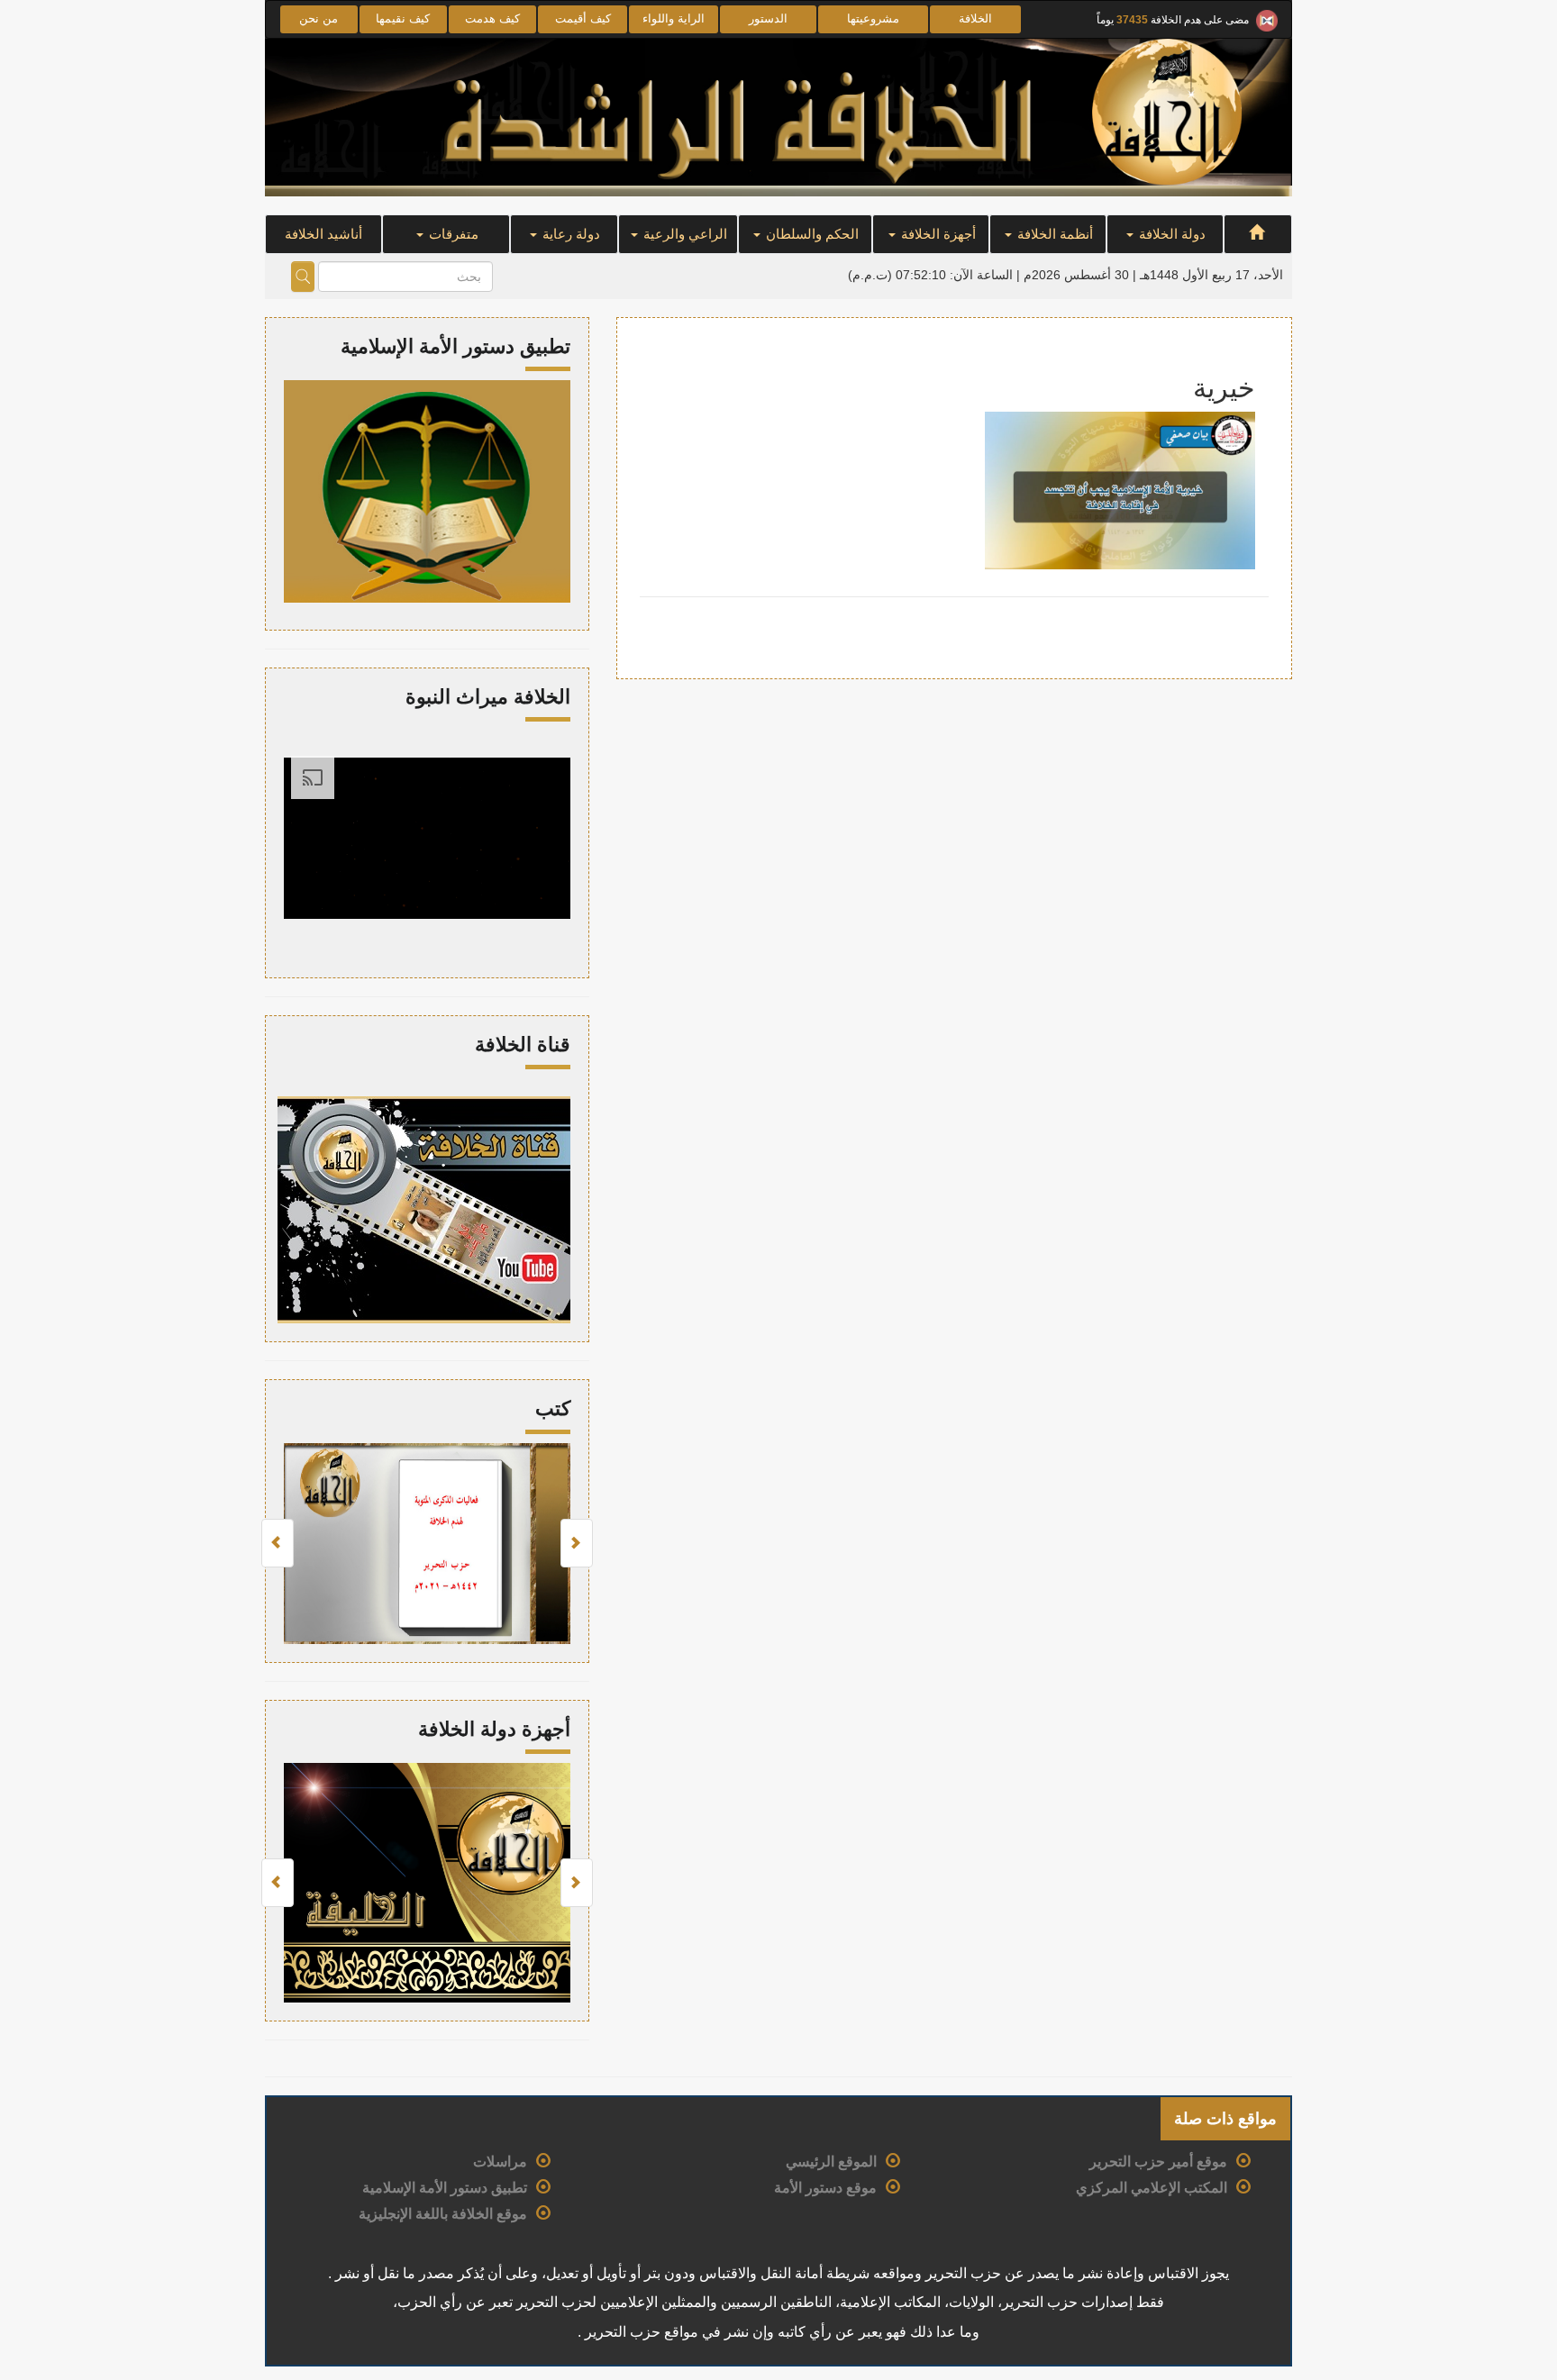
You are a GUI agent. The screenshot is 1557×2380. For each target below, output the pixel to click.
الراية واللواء (674, 18)
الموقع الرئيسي (831, 2162)
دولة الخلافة (1170, 234)
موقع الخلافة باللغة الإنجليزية (443, 2214)
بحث (303, 277)
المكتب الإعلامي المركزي (1152, 2188)
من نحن (319, 18)
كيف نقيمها (403, 18)
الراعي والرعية (683, 234)
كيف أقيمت (583, 18)
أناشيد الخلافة (323, 234)
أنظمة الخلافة (1053, 234)
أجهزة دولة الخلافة (494, 1729)
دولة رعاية (569, 234)
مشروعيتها (873, 18)
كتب (553, 1408)
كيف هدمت (492, 18)
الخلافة (975, 18)
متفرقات (452, 234)
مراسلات (500, 2162)
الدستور (768, 18)
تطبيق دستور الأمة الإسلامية (445, 2188)
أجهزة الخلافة (937, 234)
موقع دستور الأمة (825, 2188)
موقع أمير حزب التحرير (1158, 2162)
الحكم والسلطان (810, 234)
